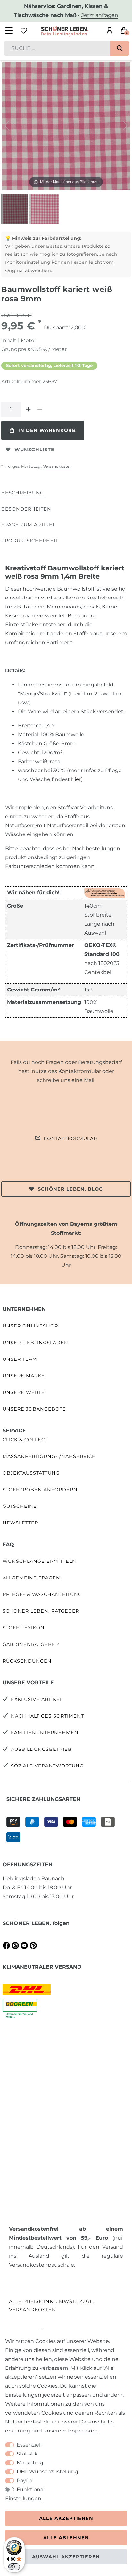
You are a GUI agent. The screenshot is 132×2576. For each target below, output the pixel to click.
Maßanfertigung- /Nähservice (49, 1456)
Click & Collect (25, 1440)
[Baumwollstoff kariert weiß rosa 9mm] (17, 210)
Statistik (27, 2454)
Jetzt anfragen (100, 15)
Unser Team (20, 1359)
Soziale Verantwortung (47, 1766)
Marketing (30, 2463)
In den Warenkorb (47, 430)
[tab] (23, 493)
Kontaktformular (70, 1139)
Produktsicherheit (30, 541)
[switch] (14, 2567)
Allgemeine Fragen (31, 1578)
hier (76, 779)
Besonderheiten (26, 509)
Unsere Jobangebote (34, 1409)
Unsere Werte (24, 1392)
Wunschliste (34, 450)
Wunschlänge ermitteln (39, 1561)
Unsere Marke (24, 1376)
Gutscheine (20, 1506)
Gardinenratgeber (31, 1644)
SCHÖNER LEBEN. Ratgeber (41, 1611)
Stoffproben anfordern (40, 1490)
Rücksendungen (27, 1661)
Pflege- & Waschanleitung (42, 1594)
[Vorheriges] (7, 126)
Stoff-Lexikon (24, 1628)
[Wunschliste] (24, 31)
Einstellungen (23, 2498)
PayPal (25, 2481)
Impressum (83, 2431)
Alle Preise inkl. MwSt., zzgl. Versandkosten (51, 2305)
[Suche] (120, 48)
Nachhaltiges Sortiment (47, 1716)
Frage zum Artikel (28, 525)
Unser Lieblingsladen (35, 1343)
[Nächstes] (125, 126)
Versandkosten (58, 466)
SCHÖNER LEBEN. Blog (70, 1189)
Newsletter (20, 1523)
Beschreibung (23, 493)
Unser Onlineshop (30, 1326)
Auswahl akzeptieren (66, 2557)
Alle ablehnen (66, 2538)
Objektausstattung (31, 1473)
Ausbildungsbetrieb (41, 1749)
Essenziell (29, 2445)
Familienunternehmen (45, 1733)
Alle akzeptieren (66, 2518)
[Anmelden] (110, 31)
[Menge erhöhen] (28, 409)
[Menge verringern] (40, 409)
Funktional (31, 2490)
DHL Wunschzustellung (47, 2472)
